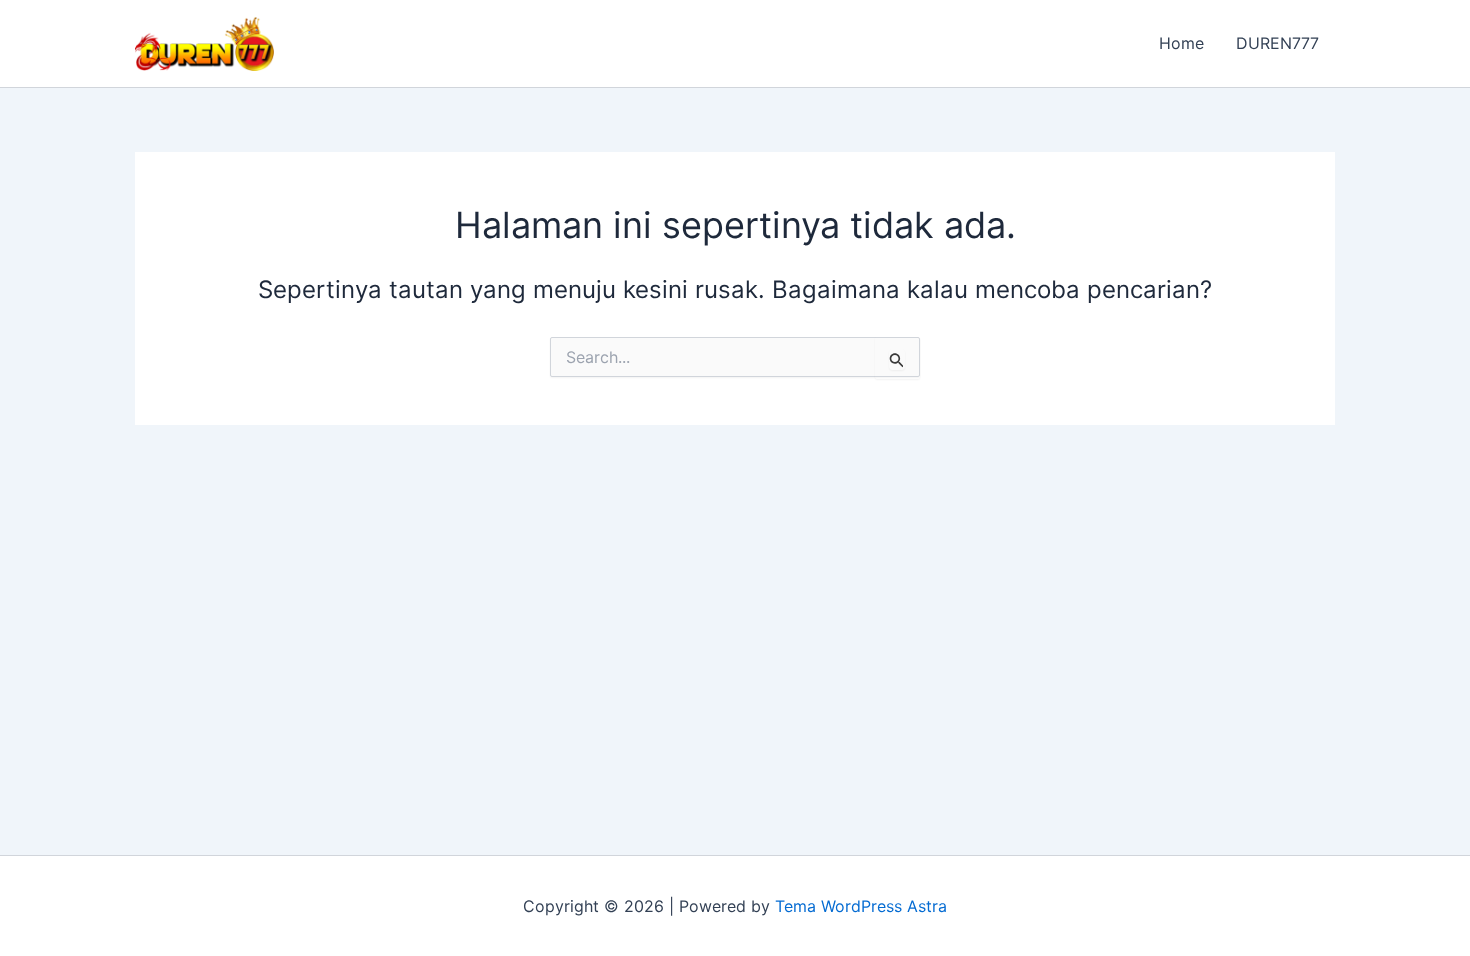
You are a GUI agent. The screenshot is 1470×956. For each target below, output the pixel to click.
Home (1181, 43)
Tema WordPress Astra (861, 906)
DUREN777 (1277, 43)
